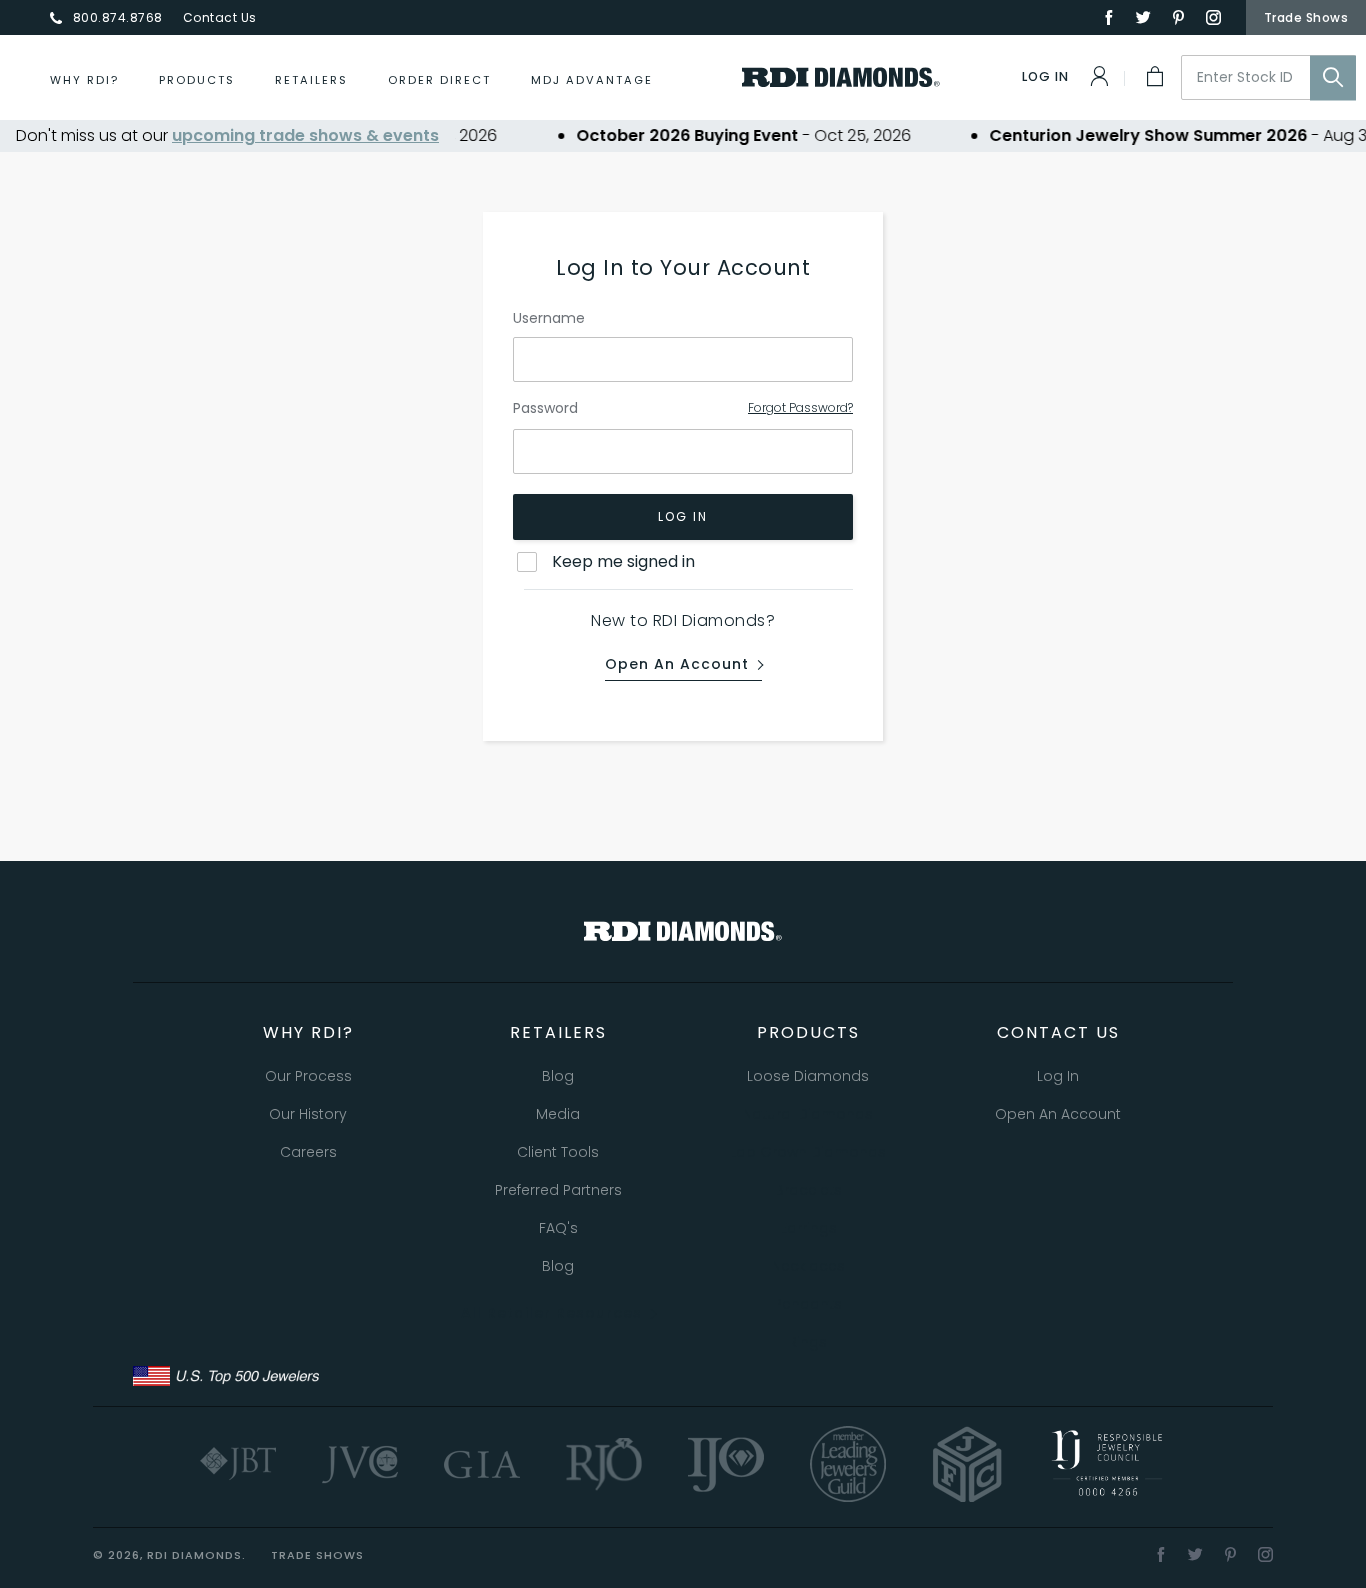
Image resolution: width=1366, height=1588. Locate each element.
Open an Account (677, 665)
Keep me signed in (623, 561)
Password (545, 408)
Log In (683, 516)
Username (549, 318)
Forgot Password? (800, 407)
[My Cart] (1153, 76)
